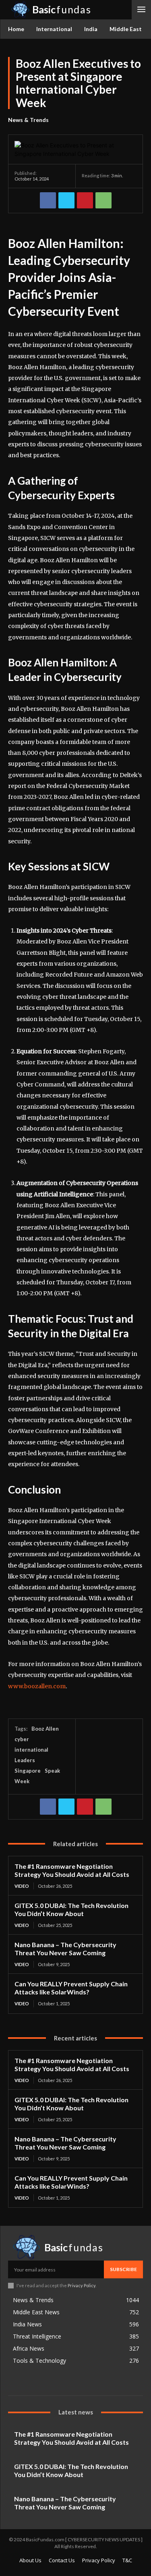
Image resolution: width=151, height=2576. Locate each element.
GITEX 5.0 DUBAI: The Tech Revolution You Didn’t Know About (71, 1909)
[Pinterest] (85, 200)
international (31, 1750)
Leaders (25, 1760)
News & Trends (28, 120)
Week (22, 1781)
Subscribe (123, 2269)
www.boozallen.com (37, 1686)
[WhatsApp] (103, 200)
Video (22, 1886)
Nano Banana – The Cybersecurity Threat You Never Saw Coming (65, 1949)
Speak (52, 1771)
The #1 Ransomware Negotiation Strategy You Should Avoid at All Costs (72, 1870)
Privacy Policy (82, 2285)
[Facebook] (48, 200)
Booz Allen (45, 1729)
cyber (22, 1739)
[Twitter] (66, 200)
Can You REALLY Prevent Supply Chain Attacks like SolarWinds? (71, 1988)
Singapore (28, 1771)
